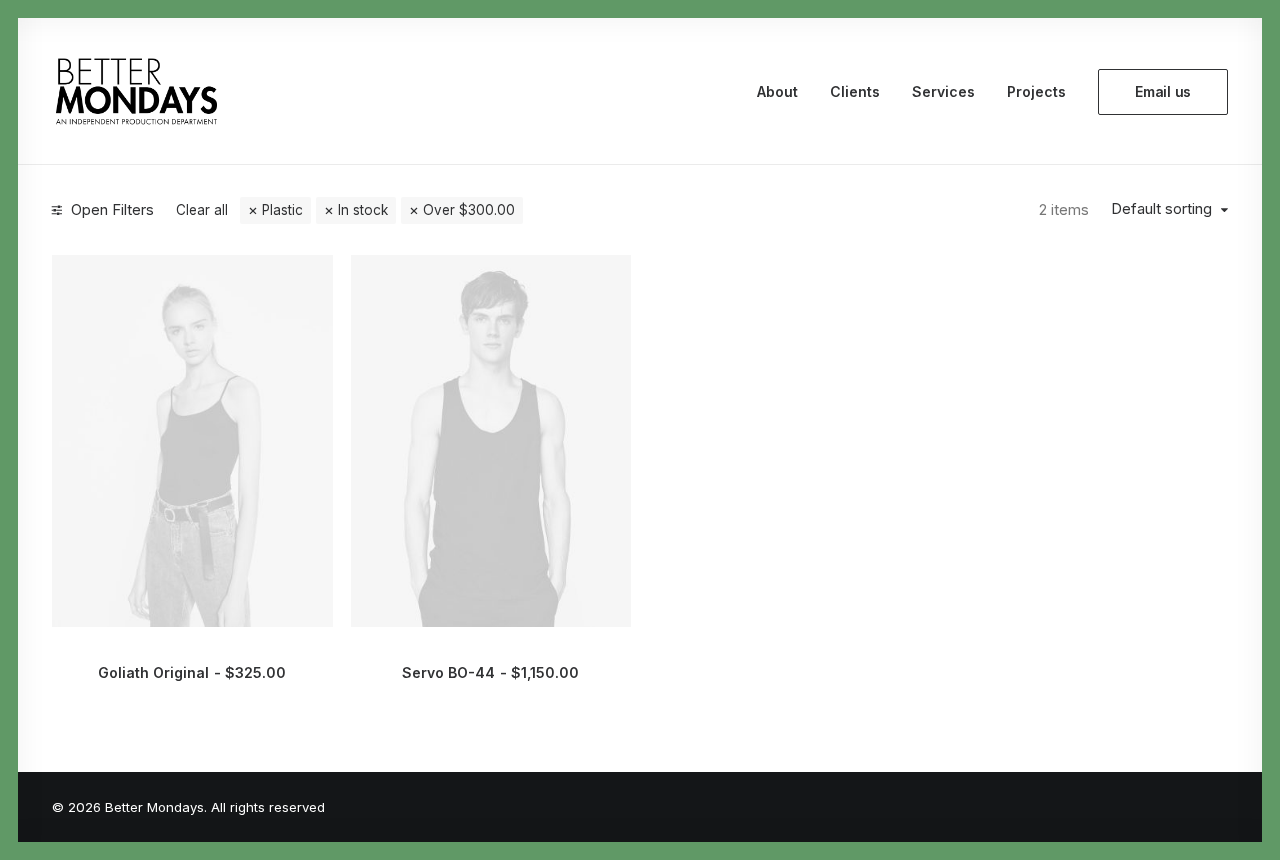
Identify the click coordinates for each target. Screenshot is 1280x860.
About (777, 91)
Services (943, 91)
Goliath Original (192, 672)
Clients (855, 91)
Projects (1036, 91)
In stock (363, 210)
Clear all (202, 210)
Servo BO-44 (490, 672)
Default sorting (1161, 209)
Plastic (282, 210)
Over (469, 210)
